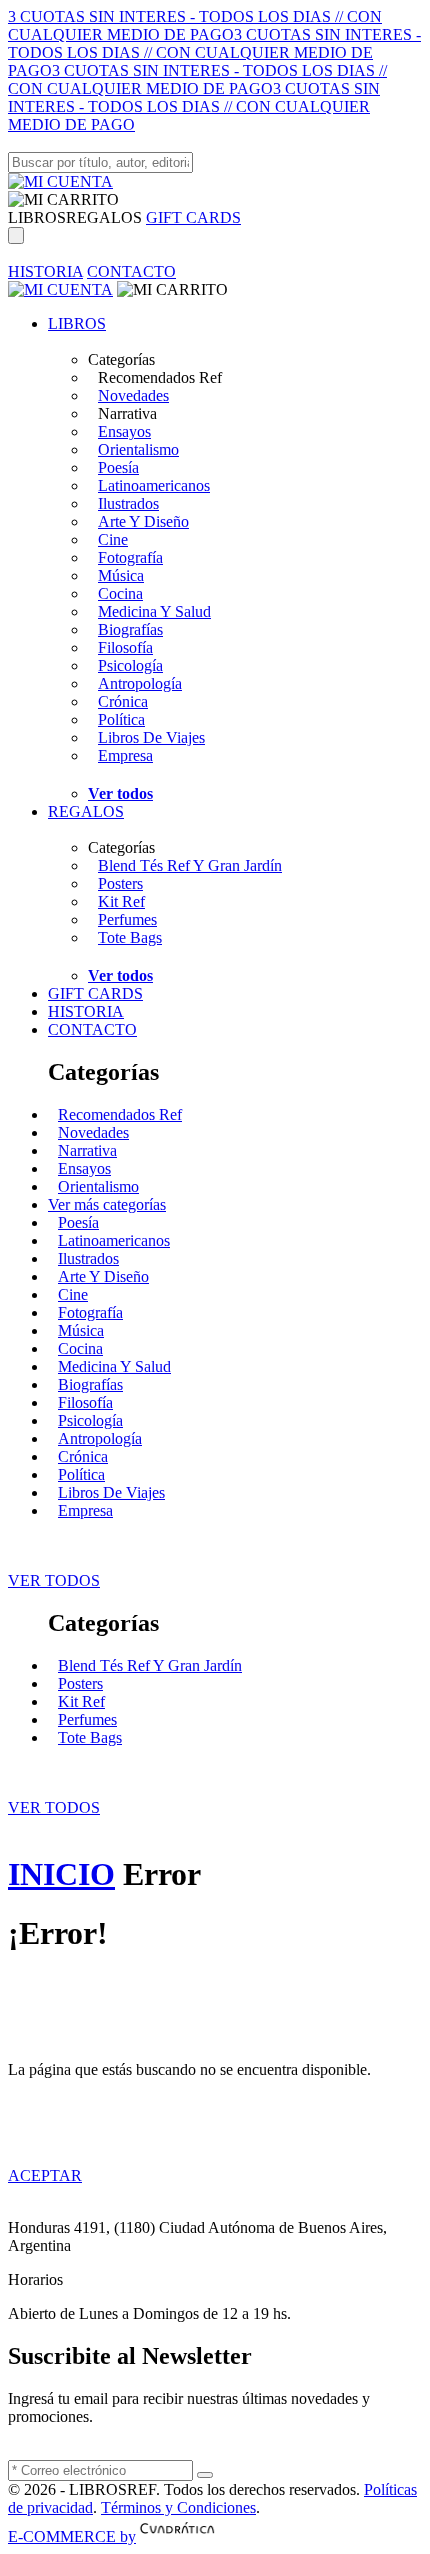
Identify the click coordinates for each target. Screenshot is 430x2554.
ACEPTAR (45, 2175)
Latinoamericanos (154, 485)
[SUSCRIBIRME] (205, 2475)
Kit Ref (121, 901)
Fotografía (130, 557)
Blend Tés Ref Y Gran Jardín (190, 865)
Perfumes (127, 919)
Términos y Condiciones (178, 2507)
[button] (63, 199)
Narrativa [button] (127, 413)
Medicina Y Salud (154, 611)
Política (121, 719)
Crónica (123, 701)
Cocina (120, 593)
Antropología (140, 683)
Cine (113, 539)
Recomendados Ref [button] (160, 377)
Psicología (130, 665)
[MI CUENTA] (60, 181)
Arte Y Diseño (143, 521)
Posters (120, 883)
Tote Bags (130, 937)
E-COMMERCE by (72, 2536)
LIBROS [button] (37, 217)
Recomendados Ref (120, 1114)
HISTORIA (45, 271)
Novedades (133, 395)
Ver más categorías (107, 1204)
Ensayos (124, 431)
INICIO (61, 1874)
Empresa (125, 755)
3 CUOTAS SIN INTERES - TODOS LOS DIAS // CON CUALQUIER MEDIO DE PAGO (195, 25)
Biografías (130, 629)
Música (121, 575)
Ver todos (120, 793)
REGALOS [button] (104, 217)
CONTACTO (131, 271)
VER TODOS (54, 1580)
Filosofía (125, 647)
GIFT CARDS (193, 217)
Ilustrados (128, 503)
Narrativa (87, 1150)
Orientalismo (138, 449)
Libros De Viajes (151, 737)
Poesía (118, 467)
